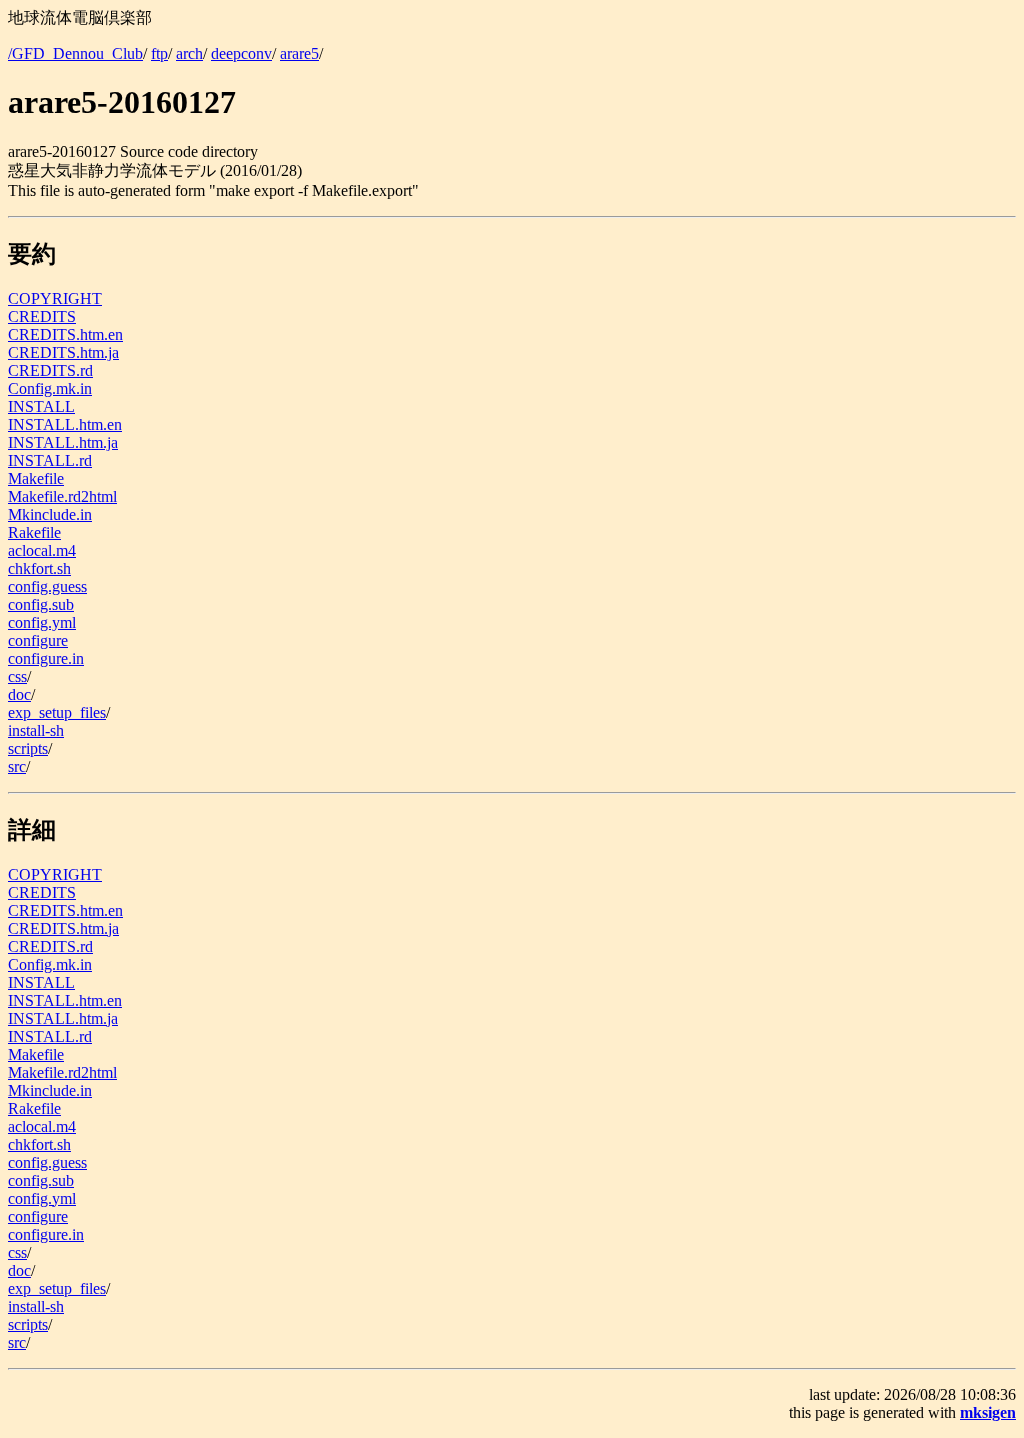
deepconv (241, 53)
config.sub (41, 604)
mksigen (988, 1412)
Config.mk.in (50, 388)
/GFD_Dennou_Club (75, 53)
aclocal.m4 (42, 550)
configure (38, 640)
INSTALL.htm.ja (63, 442)
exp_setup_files (57, 712)
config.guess (47, 586)
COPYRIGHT (55, 298)
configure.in (46, 658)
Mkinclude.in (50, 514)
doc (19, 694)
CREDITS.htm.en (65, 334)
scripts (28, 748)
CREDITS (42, 316)
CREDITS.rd (50, 370)
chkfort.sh (39, 568)
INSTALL (41, 406)
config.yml (42, 622)
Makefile (36, 478)
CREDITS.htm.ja (63, 352)
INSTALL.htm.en (65, 424)
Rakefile (34, 532)
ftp (159, 53)
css (17, 676)
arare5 (299, 53)
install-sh (36, 730)
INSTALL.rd (50, 460)
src (17, 766)
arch (189, 53)
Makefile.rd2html (62, 496)
